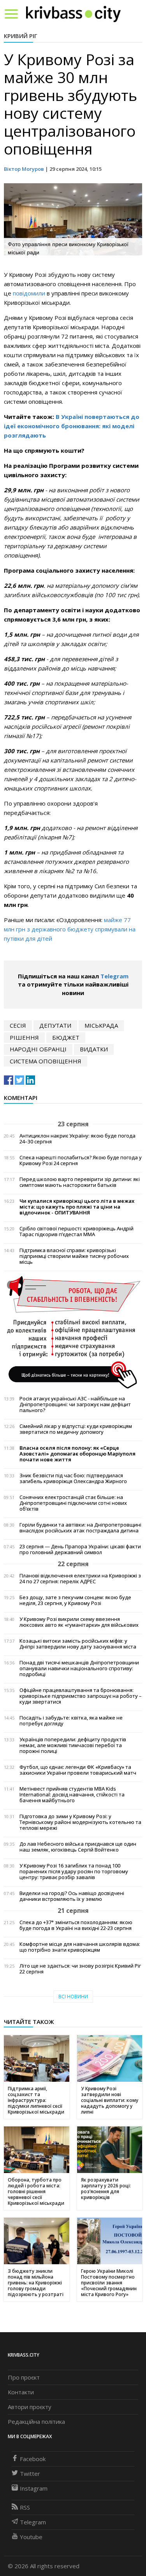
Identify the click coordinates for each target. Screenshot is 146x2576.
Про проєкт (24, 2377)
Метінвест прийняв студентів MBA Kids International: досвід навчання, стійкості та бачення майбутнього (72, 1795)
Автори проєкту (30, 2407)
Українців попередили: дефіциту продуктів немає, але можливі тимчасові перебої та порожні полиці (73, 1745)
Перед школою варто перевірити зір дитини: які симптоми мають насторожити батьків (80, 1182)
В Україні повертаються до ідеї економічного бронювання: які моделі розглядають (72, 426)
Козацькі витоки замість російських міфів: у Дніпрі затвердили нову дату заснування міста (78, 1644)
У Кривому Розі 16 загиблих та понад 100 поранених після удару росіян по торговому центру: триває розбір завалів (74, 1872)
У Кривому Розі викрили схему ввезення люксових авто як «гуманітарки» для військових (79, 1622)
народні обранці (38, 1049)
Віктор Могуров (24, 169)
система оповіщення (46, 1061)
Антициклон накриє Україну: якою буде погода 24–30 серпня (77, 1139)
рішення (24, 1037)
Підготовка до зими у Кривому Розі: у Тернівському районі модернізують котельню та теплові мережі (80, 1822)
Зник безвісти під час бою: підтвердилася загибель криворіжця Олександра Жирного (73, 1478)
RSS (25, 2507)
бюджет (66, 1037)
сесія (18, 1025)
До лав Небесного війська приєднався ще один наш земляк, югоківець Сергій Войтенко (78, 1847)
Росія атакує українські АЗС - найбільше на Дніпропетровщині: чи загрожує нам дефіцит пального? (75, 1404)
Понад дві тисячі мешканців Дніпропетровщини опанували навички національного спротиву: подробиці (79, 1668)
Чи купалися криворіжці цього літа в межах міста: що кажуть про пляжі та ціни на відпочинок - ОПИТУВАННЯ (77, 1207)
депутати (55, 1025)
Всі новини (73, 1997)
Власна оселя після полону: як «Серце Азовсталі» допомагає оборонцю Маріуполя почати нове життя (77, 1454)
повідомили (30, 293)
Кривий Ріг (21, 36)
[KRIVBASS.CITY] (73, 14)
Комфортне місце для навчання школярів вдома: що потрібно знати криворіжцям (80, 1947)
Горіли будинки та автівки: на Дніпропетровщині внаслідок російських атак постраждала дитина (80, 1528)
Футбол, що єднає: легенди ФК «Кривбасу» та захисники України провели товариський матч (78, 1770)
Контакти (21, 2392)
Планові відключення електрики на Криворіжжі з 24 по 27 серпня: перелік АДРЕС (80, 1579)
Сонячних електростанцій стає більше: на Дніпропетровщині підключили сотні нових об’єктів (73, 1503)
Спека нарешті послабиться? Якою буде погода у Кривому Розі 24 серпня (81, 1160)
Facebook (33, 2459)
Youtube (31, 2537)
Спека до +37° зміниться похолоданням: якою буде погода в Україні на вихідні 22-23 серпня (76, 1925)
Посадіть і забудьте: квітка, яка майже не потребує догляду (71, 1721)
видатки (94, 1049)
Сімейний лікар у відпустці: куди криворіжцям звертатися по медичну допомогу (76, 1429)
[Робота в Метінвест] (73, 1332)
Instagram (34, 2488)
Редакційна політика (36, 2421)
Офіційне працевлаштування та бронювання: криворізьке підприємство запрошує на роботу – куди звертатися (81, 1696)
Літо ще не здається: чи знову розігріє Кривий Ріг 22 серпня (80, 1969)
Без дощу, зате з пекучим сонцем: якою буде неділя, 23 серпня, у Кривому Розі (75, 1600)
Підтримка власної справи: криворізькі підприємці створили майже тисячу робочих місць (74, 1256)
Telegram (114, 976)
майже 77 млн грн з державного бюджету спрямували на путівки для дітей (70, 929)
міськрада (101, 1025)
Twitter (30, 2474)
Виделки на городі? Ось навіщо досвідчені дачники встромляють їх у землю (72, 1896)
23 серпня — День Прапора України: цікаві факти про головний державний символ (80, 1549)
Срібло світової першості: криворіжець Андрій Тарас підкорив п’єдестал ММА (77, 1232)
